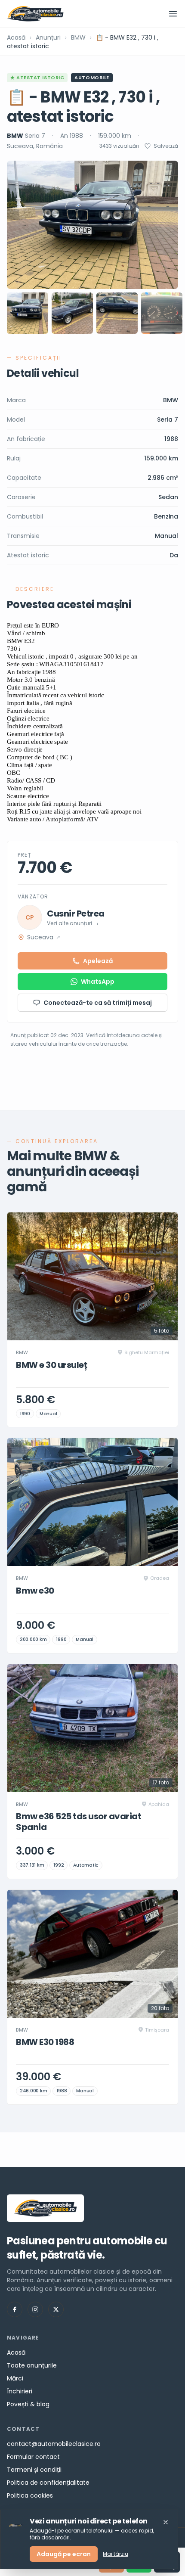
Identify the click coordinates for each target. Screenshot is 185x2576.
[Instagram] (35, 2309)
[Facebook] (15, 2309)
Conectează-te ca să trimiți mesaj (98, 1003)
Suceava (44, 937)
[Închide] (166, 2522)
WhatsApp (98, 982)
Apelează (98, 961)
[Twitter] (56, 2309)
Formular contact (33, 2457)
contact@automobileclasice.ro (54, 2444)
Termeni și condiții (34, 2470)
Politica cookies (30, 2495)
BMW (78, 37)
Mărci (15, 2378)
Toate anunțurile (32, 2365)
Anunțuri (48, 37)
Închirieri (20, 2391)
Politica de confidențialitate (48, 2483)
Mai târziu (116, 2554)
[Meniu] (173, 14)
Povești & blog (28, 2404)
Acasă (16, 37)
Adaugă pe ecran (64, 2554)
